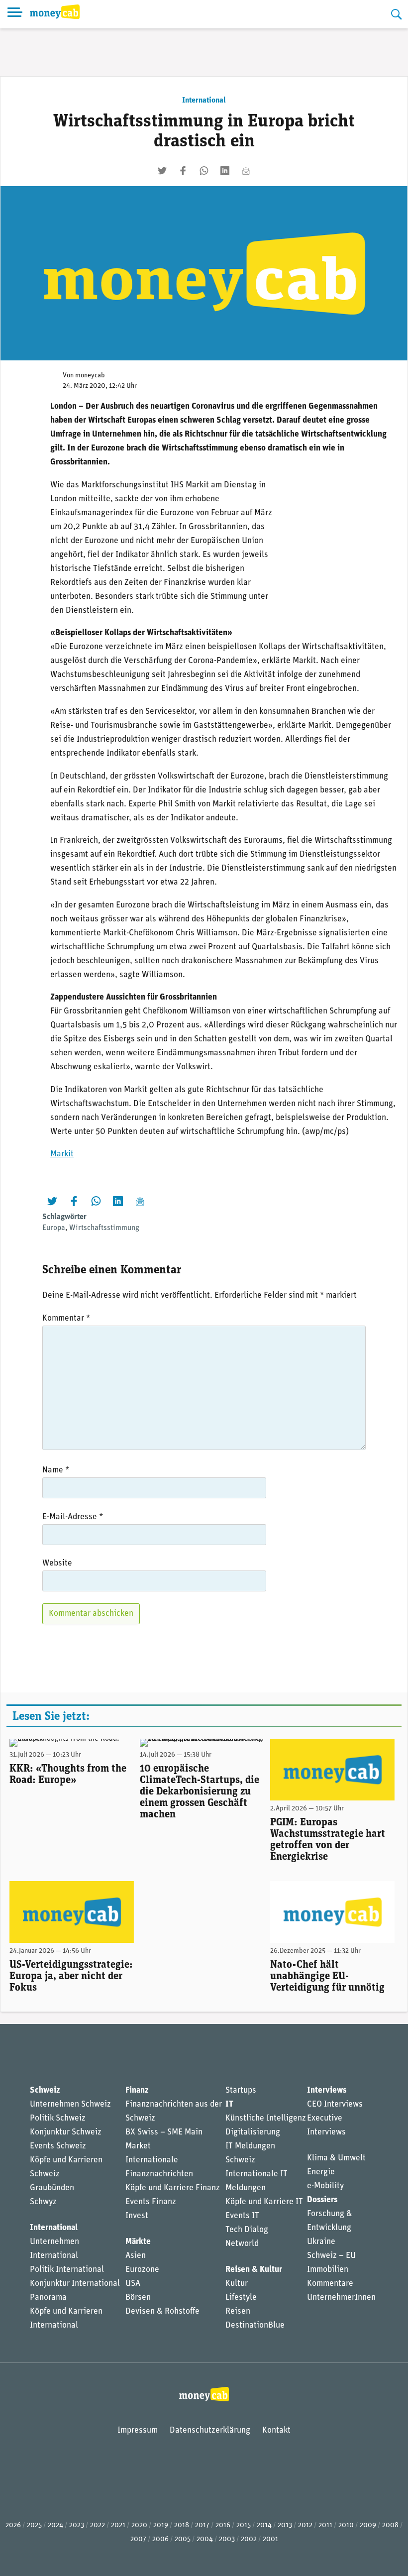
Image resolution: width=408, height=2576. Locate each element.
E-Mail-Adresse (73, 1517)
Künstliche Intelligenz (266, 2118)
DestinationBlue (255, 2325)
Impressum (138, 2430)
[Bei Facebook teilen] (183, 171)
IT (229, 2104)
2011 (325, 2525)
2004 (205, 2539)
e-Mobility (325, 2186)
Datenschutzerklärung (210, 2430)
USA (133, 2284)
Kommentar (66, 1318)
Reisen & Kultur (254, 2270)
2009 (368, 2525)
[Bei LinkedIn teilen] (225, 171)
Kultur (237, 2284)
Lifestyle (241, 2297)
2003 (227, 2539)
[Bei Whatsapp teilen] (204, 171)
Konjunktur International (75, 2284)
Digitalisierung (253, 2132)
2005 (183, 2539)
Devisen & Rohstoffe (162, 2311)
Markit (62, 1154)
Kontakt (276, 2430)
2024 (55, 2525)
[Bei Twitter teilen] (162, 171)
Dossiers (322, 2200)
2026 (13, 2525)
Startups (241, 2090)
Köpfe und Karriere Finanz (173, 2188)
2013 (285, 2525)
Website (57, 1563)
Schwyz (43, 2202)
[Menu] (15, 14)
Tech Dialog (247, 2230)
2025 (34, 2525)
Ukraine (321, 2242)
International (204, 101)
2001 (270, 2539)
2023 (77, 2525)
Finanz (137, 2090)
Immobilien (328, 2270)
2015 (244, 2525)
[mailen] (246, 171)
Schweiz (45, 2090)
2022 (98, 2525)
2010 (346, 2525)
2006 (160, 2539)
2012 (305, 2525)
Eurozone (142, 2270)
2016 (223, 2525)
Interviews (327, 2090)
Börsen (138, 2297)
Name (56, 1470)
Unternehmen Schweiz (70, 2104)
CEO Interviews (335, 2104)
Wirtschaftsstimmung (104, 1228)
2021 (118, 2525)
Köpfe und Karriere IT (264, 2202)
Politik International (67, 2270)
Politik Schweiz (58, 2118)
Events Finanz (151, 2202)
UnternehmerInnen (341, 2297)
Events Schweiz (58, 2146)
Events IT (242, 2216)
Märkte (138, 2242)
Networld (242, 2244)
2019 (161, 2525)
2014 (264, 2525)
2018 (182, 2525)
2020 (139, 2525)
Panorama (48, 2297)
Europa (54, 1228)
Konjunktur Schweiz (66, 2132)
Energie (321, 2172)
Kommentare (330, 2284)
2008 (390, 2525)
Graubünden (52, 2188)
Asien (136, 2256)
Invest (137, 2216)
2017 (202, 2525)
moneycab (90, 376)
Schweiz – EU (331, 2256)
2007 (138, 2539)
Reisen (238, 2311)
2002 (249, 2539)
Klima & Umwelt (336, 2158)
